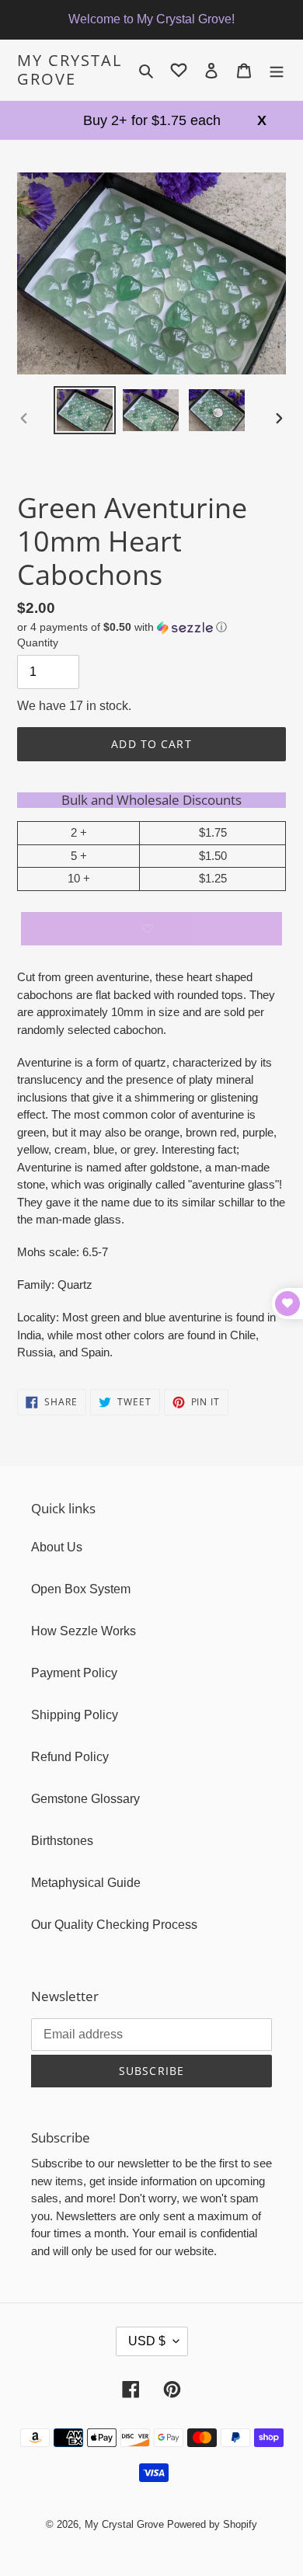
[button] (122, 627)
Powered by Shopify (212, 2524)
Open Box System (81, 1589)
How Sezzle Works (84, 1631)
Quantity (38, 642)
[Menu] (277, 70)
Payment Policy (74, 1673)
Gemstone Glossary (85, 1799)
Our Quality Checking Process (114, 1925)
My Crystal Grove (70, 70)
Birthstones (62, 1841)
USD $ (147, 2341)
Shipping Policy (75, 1715)
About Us (57, 1547)
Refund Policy (70, 1757)
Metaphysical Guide (86, 1883)
